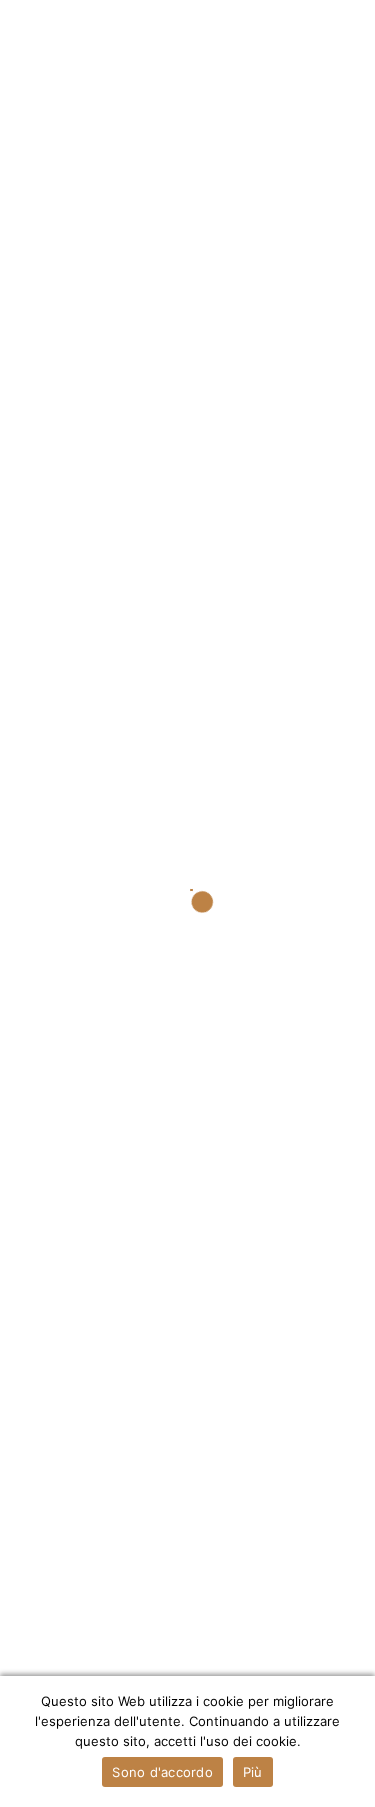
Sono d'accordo (162, 1772)
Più (253, 1772)
